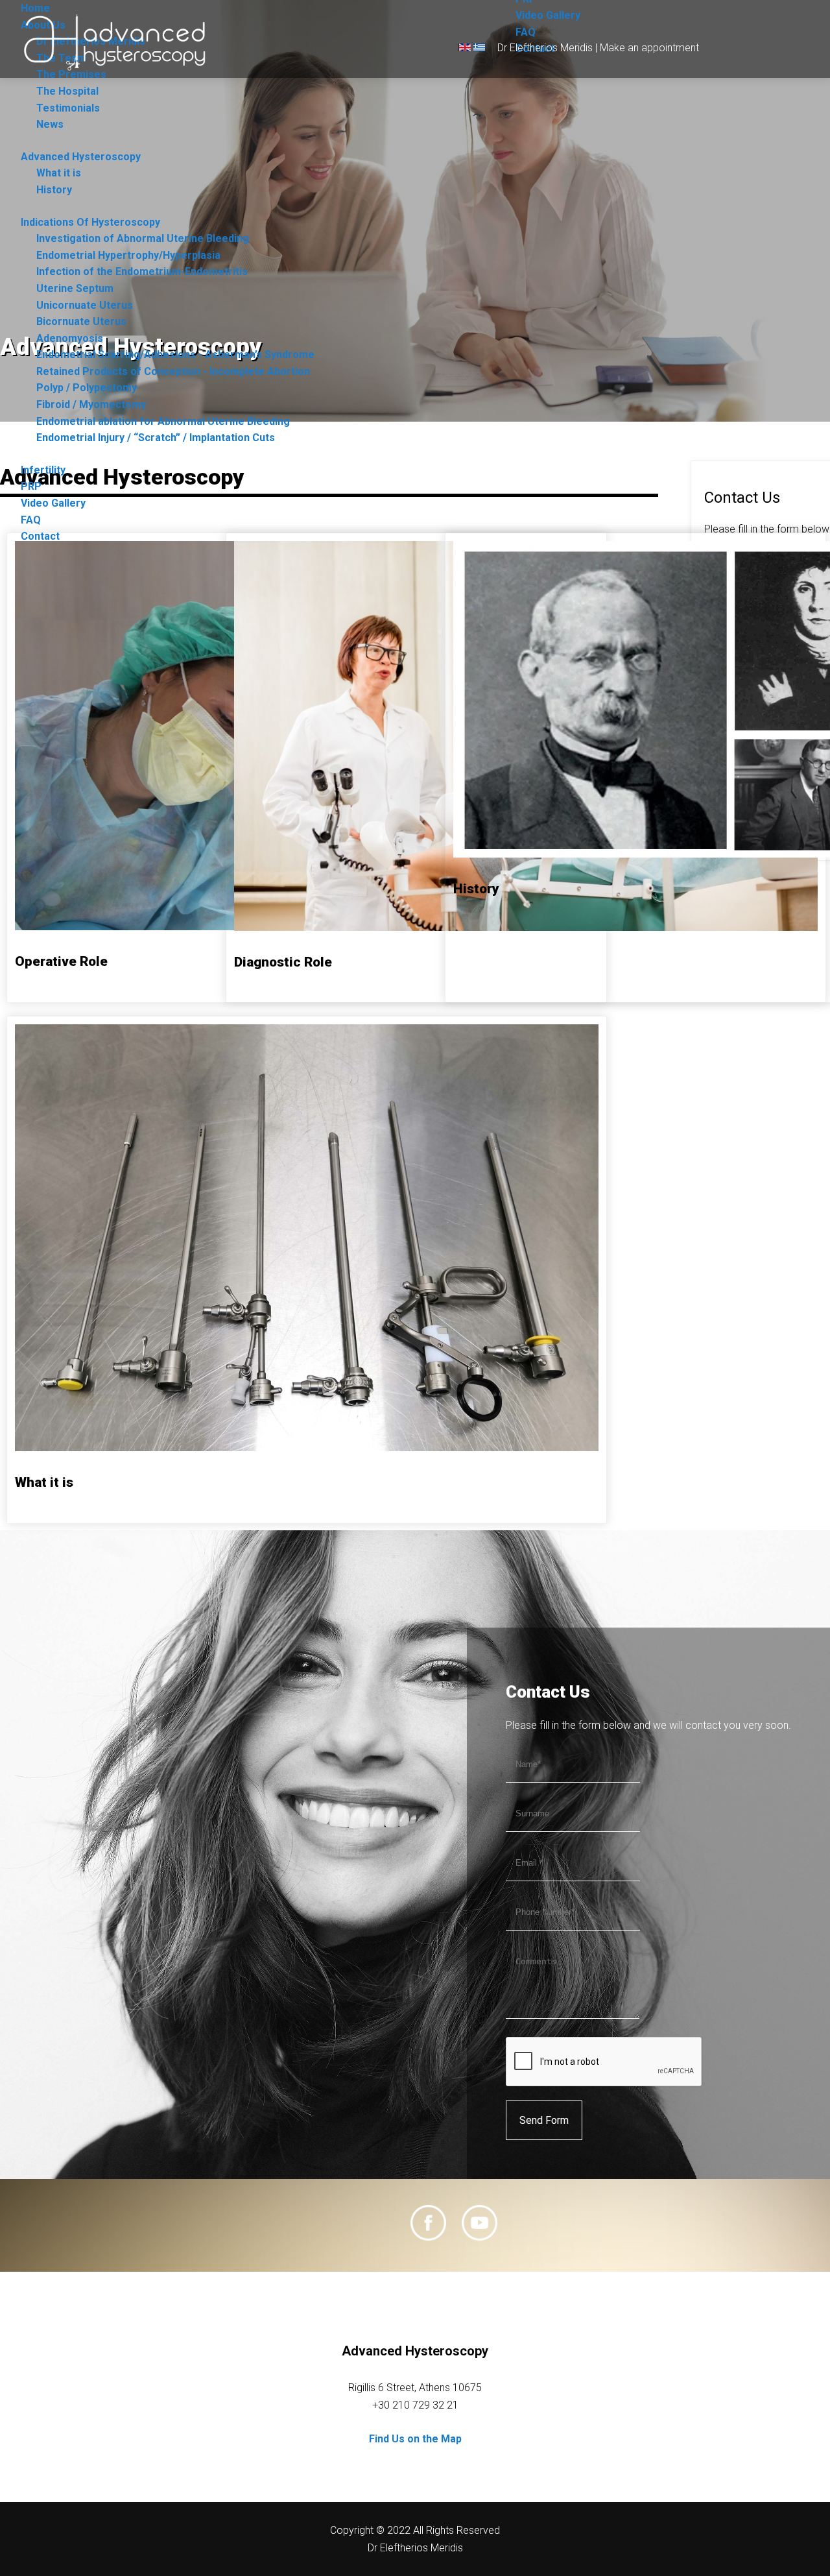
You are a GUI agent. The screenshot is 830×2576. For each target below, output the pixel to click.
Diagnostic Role (283, 962)
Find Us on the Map (415, 2439)
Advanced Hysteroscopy (81, 157)
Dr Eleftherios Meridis (545, 48)
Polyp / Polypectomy (87, 388)
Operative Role (61, 961)
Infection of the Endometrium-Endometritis (142, 271)
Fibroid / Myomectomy (91, 404)
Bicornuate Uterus (81, 321)
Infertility (43, 470)
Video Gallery (548, 15)
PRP (31, 486)
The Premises (71, 74)
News (50, 124)
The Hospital (67, 91)
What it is (59, 173)
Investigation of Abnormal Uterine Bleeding (143, 238)
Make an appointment (649, 48)
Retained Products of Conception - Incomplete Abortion (173, 371)
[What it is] (307, 1448)
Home (35, 8)
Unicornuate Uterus (85, 305)
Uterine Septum (75, 288)
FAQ (526, 32)
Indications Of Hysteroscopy (90, 222)
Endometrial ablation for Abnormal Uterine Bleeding (163, 421)
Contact (40, 536)
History (54, 190)
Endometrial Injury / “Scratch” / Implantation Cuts (156, 438)
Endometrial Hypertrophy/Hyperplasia (128, 255)
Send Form (544, 2120)
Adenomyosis (70, 338)
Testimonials (68, 108)
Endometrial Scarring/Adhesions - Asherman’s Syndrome (175, 355)
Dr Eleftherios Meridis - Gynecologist (118, 42)
